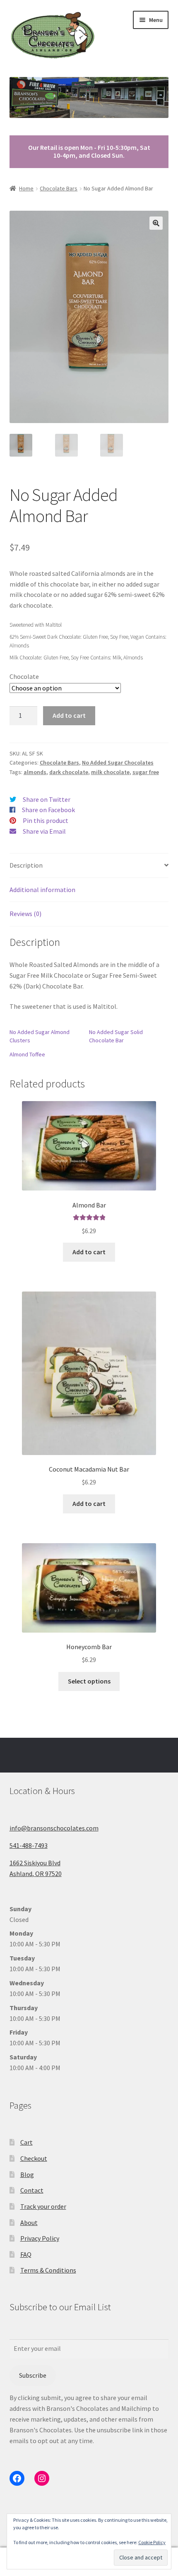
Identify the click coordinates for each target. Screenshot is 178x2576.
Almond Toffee (27, 1054)
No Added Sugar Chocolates (118, 762)
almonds (35, 772)
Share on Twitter (47, 799)
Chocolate (24, 676)
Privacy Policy (40, 2238)
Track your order (43, 2206)
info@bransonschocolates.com (54, 1828)
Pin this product (46, 820)
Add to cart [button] (89, 1252)
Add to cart (69, 715)
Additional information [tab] (42, 890)
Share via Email (44, 831)
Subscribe (33, 2375)
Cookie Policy (152, 2542)
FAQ (26, 2254)
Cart (26, 2142)
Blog (27, 2174)
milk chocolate (110, 772)
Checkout (34, 2158)
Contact (32, 2190)
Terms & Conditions (48, 2270)
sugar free (146, 772)
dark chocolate (69, 772)
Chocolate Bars (59, 188)
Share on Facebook (48, 810)
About (29, 2222)
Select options (89, 1681)
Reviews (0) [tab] (25, 914)
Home (26, 188)
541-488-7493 (29, 1845)
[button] (156, 223)
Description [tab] (26, 865)
